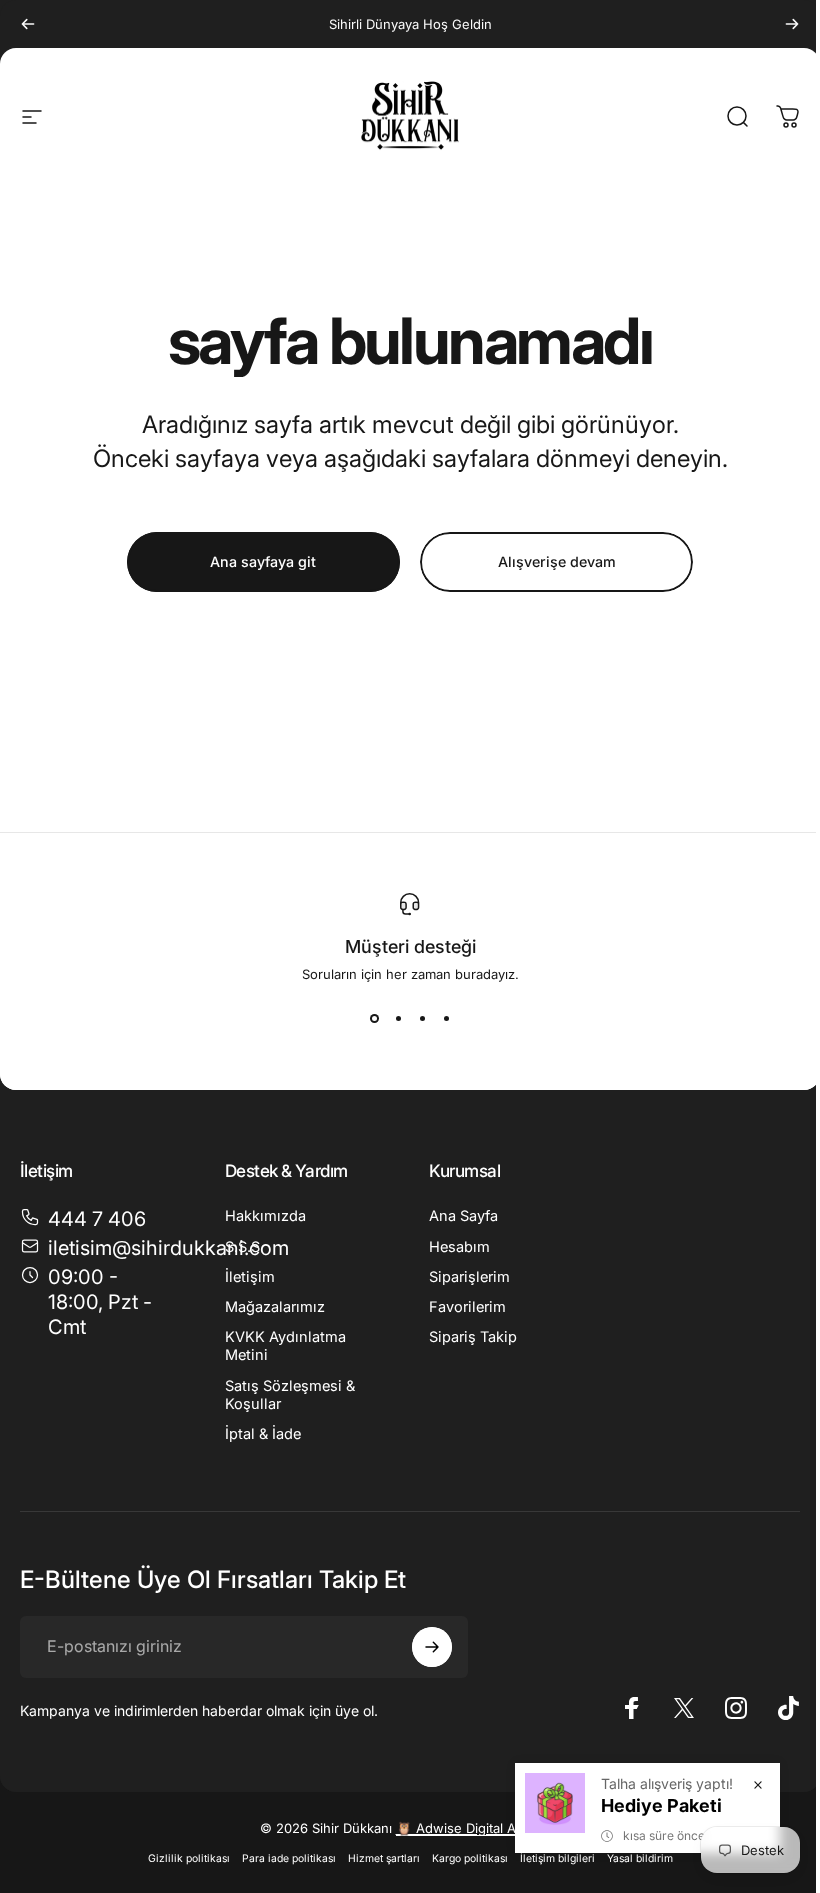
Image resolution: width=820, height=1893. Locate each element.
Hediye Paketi (661, 1805)
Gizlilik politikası (189, 1858)
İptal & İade (263, 1434)
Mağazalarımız (275, 1307)
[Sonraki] (792, 24)
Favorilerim (467, 1307)
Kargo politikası (470, 1858)
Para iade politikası (289, 1858)
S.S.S (242, 1247)
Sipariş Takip (473, 1337)
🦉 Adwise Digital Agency (474, 1828)
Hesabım (459, 1247)
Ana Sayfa (463, 1216)
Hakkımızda (265, 1216)
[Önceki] (28, 24)
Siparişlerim (469, 1277)
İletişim (250, 1277)
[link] (98, 1302)
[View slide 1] (374, 1018)
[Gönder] (432, 1647)
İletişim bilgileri (557, 1858)
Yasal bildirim (640, 1858)
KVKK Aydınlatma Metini (285, 1346)
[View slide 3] (422, 1018)
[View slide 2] (398, 1018)
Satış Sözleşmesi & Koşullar (290, 1395)
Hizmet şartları (384, 1858)
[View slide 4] (446, 1018)
